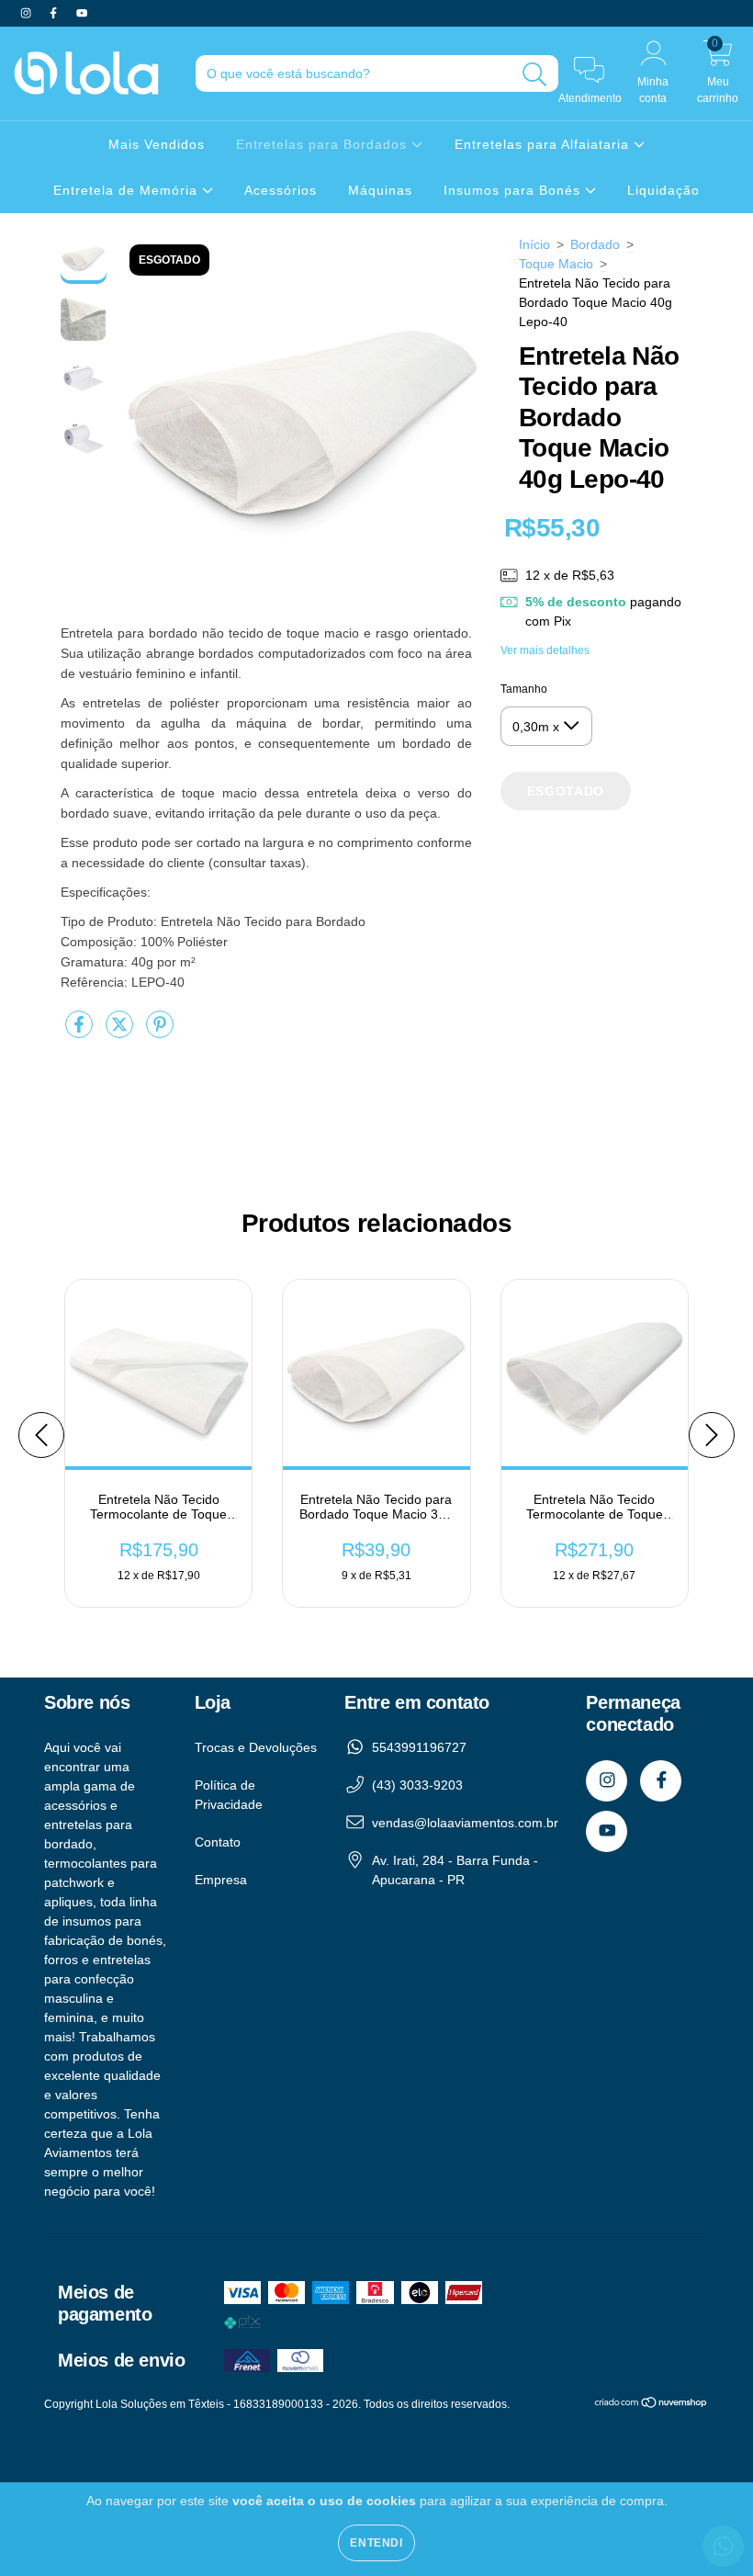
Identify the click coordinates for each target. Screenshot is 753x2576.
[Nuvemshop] (652, 2405)
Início (534, 244)
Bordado (595, 244)
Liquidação (663, 190)
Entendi (376, 2543)
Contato (218, 1842)
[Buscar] (535, 75)
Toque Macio (556, 264)
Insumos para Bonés (514, 190)
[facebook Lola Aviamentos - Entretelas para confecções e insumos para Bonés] (55, 13)
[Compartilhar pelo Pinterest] (160, 1032)
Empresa (221, 1880)
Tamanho (524, 689)
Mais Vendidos (157, 144)
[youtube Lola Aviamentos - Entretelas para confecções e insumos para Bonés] (82, 13)
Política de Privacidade (229, 1795)
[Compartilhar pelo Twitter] (121, 1032)
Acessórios (281, 190)
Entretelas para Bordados (324, 144)
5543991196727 (419, 1747)
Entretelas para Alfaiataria (544, 144)
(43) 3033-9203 (417, 1785)
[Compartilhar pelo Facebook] (81, 1032)
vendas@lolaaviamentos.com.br (465, 1823)
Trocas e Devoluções (256, 1747)
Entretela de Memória (128, 190)
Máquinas (380, 190)
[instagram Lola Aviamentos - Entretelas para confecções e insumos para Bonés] (28, 13)
